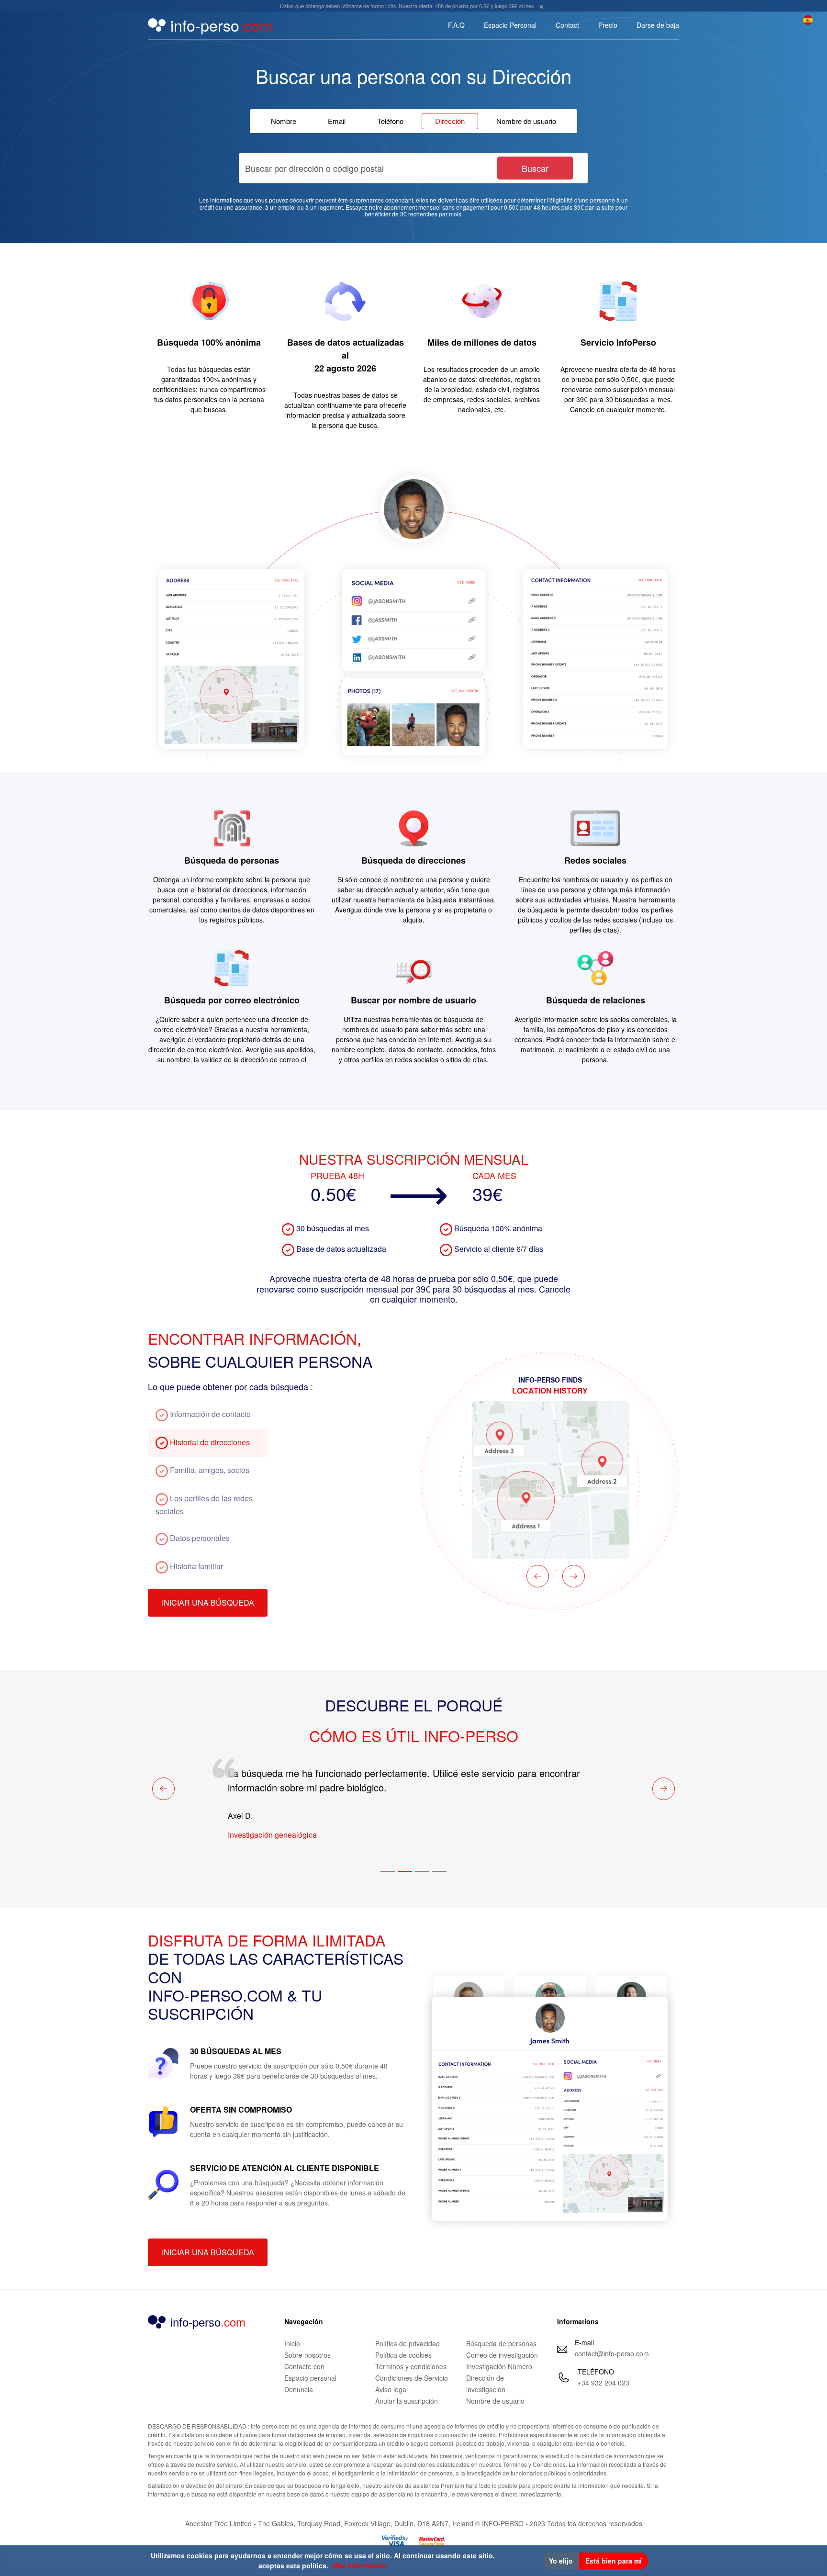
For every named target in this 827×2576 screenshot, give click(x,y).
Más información (360, 2565)
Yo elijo (561, 2561)
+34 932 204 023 (603, 2383)
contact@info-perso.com (612, 2353)
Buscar (535, 168)
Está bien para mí (614, 2561)
